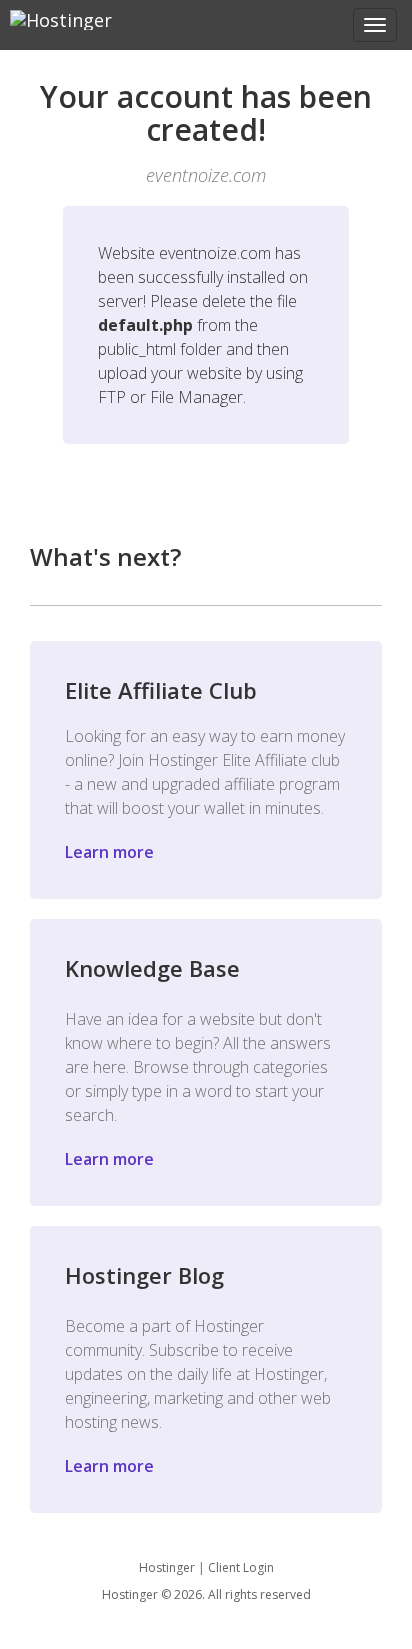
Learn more (109, 852)
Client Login (241, 1567)
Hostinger (167, 1567)
